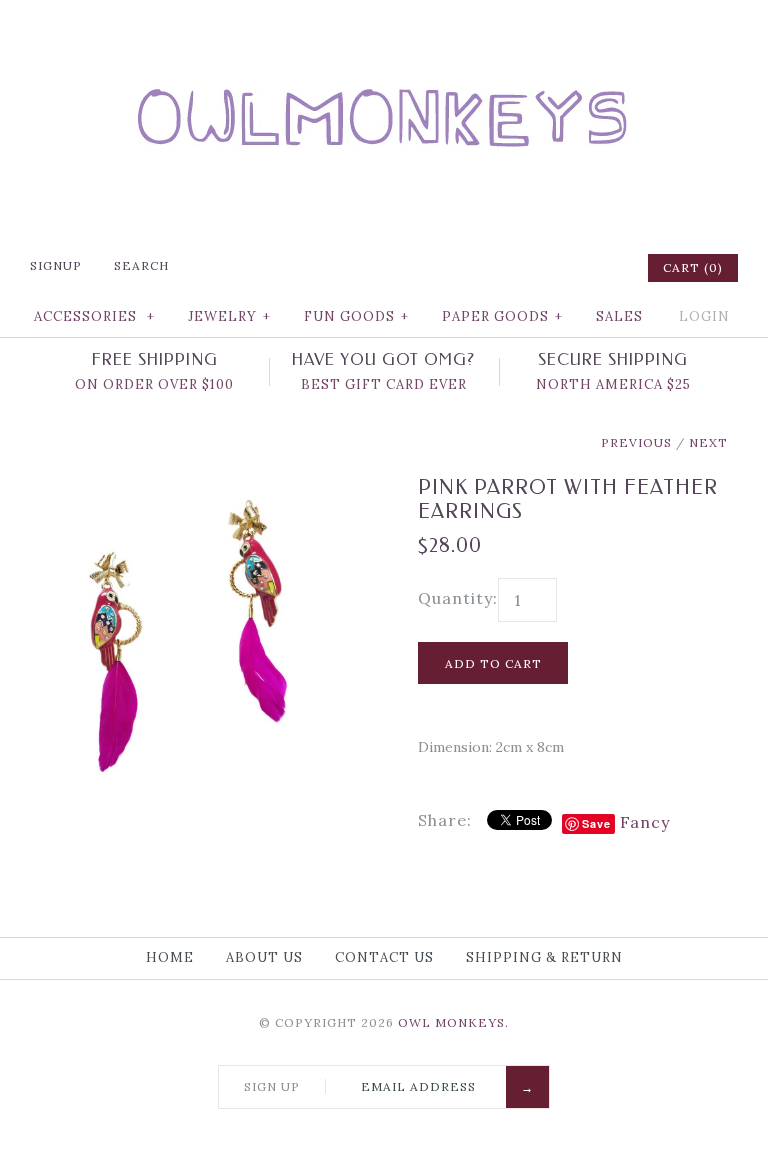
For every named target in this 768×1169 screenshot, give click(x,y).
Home (170, 957)
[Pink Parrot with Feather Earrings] (195, 488)
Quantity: (458, 598)
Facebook (499, 268)
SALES (619, 316)
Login (704, 316)
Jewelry (229, 316)
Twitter (525, 268)
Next (708, 442)
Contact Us (384, 957)
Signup (56, 265)
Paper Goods (502, 316)
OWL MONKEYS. (453, 1022)
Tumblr (603, 268)
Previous (636, 442)
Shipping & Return (544, 957)
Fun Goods (356, 316)
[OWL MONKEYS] (384, 30)
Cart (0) (693, 267)
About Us (264, 957)
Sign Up (272, 1086)
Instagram (577, 268)
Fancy (645, 822)
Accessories (94, 316)
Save (596, 823)
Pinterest (551, 268)
